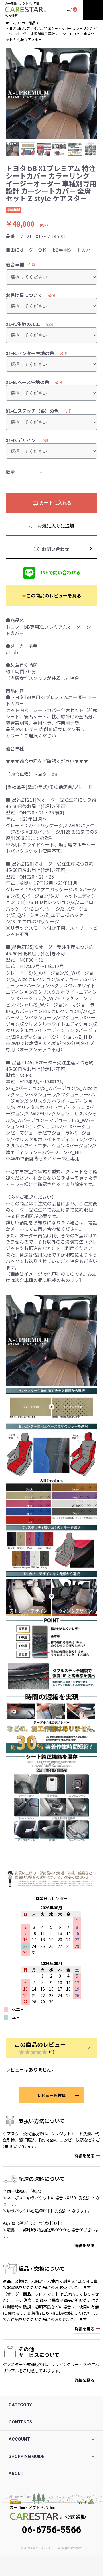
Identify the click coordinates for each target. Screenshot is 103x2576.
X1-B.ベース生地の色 (27, 382)
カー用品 (29, 23)
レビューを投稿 (51, 2095)
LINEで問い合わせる (59, 572)
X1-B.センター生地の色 (30, 353)
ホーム (11, 23)
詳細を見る (84, 2156)
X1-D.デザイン (21, 440)
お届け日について (24, 295)
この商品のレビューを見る (51, 595)
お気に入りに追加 (55, 526)
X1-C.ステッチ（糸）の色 (32, 411)
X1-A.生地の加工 (23, 324)
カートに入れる (55, 503)
